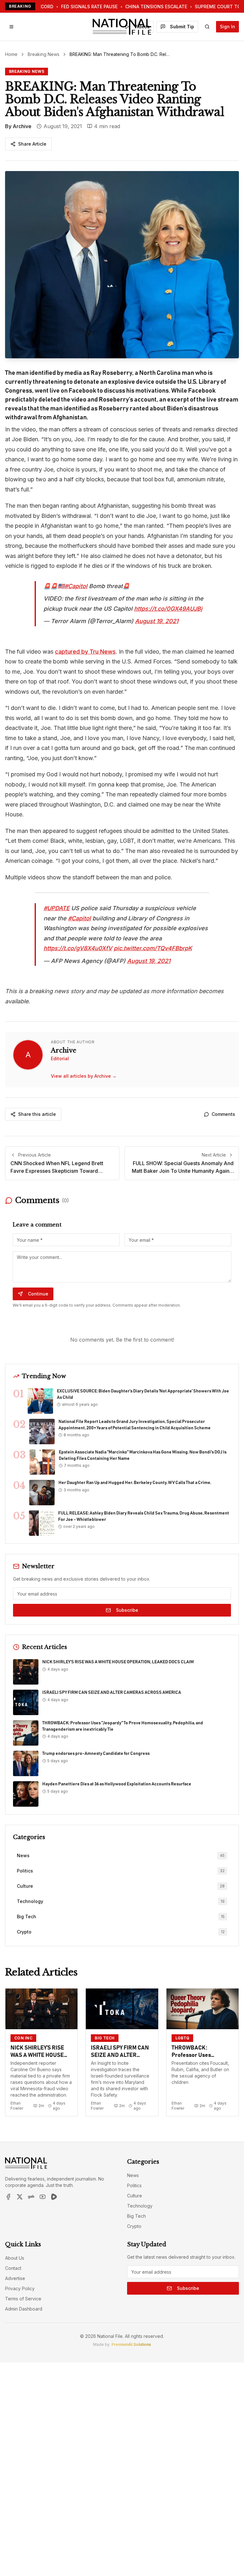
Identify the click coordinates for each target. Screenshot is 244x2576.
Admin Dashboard (24, 2309)
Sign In (227, 27)
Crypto (134, 2226)
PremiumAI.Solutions (131, 2344)
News (133, 2175)
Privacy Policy (20, 2288)
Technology (140, 2206)
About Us (15, 2258)
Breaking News (44, 54)
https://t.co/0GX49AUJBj (168, 609)
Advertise (15, 2278)
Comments (223, 1114)
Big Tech (136, 2216)
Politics (134, 2185)
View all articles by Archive (84, 1076)
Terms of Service (23, 2299)
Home (11, 54)
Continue (38, 1294)
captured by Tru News (85, 652)
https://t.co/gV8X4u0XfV (78, 948)
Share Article (32, 144)
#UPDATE (57, 908)
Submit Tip (182, 27)
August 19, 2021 (157, 621)
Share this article (37, 1114)
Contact (13, 2268)
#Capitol (76, 586)
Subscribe (127, 1610)
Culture (135, 2196)
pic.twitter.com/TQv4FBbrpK (153, 948)
